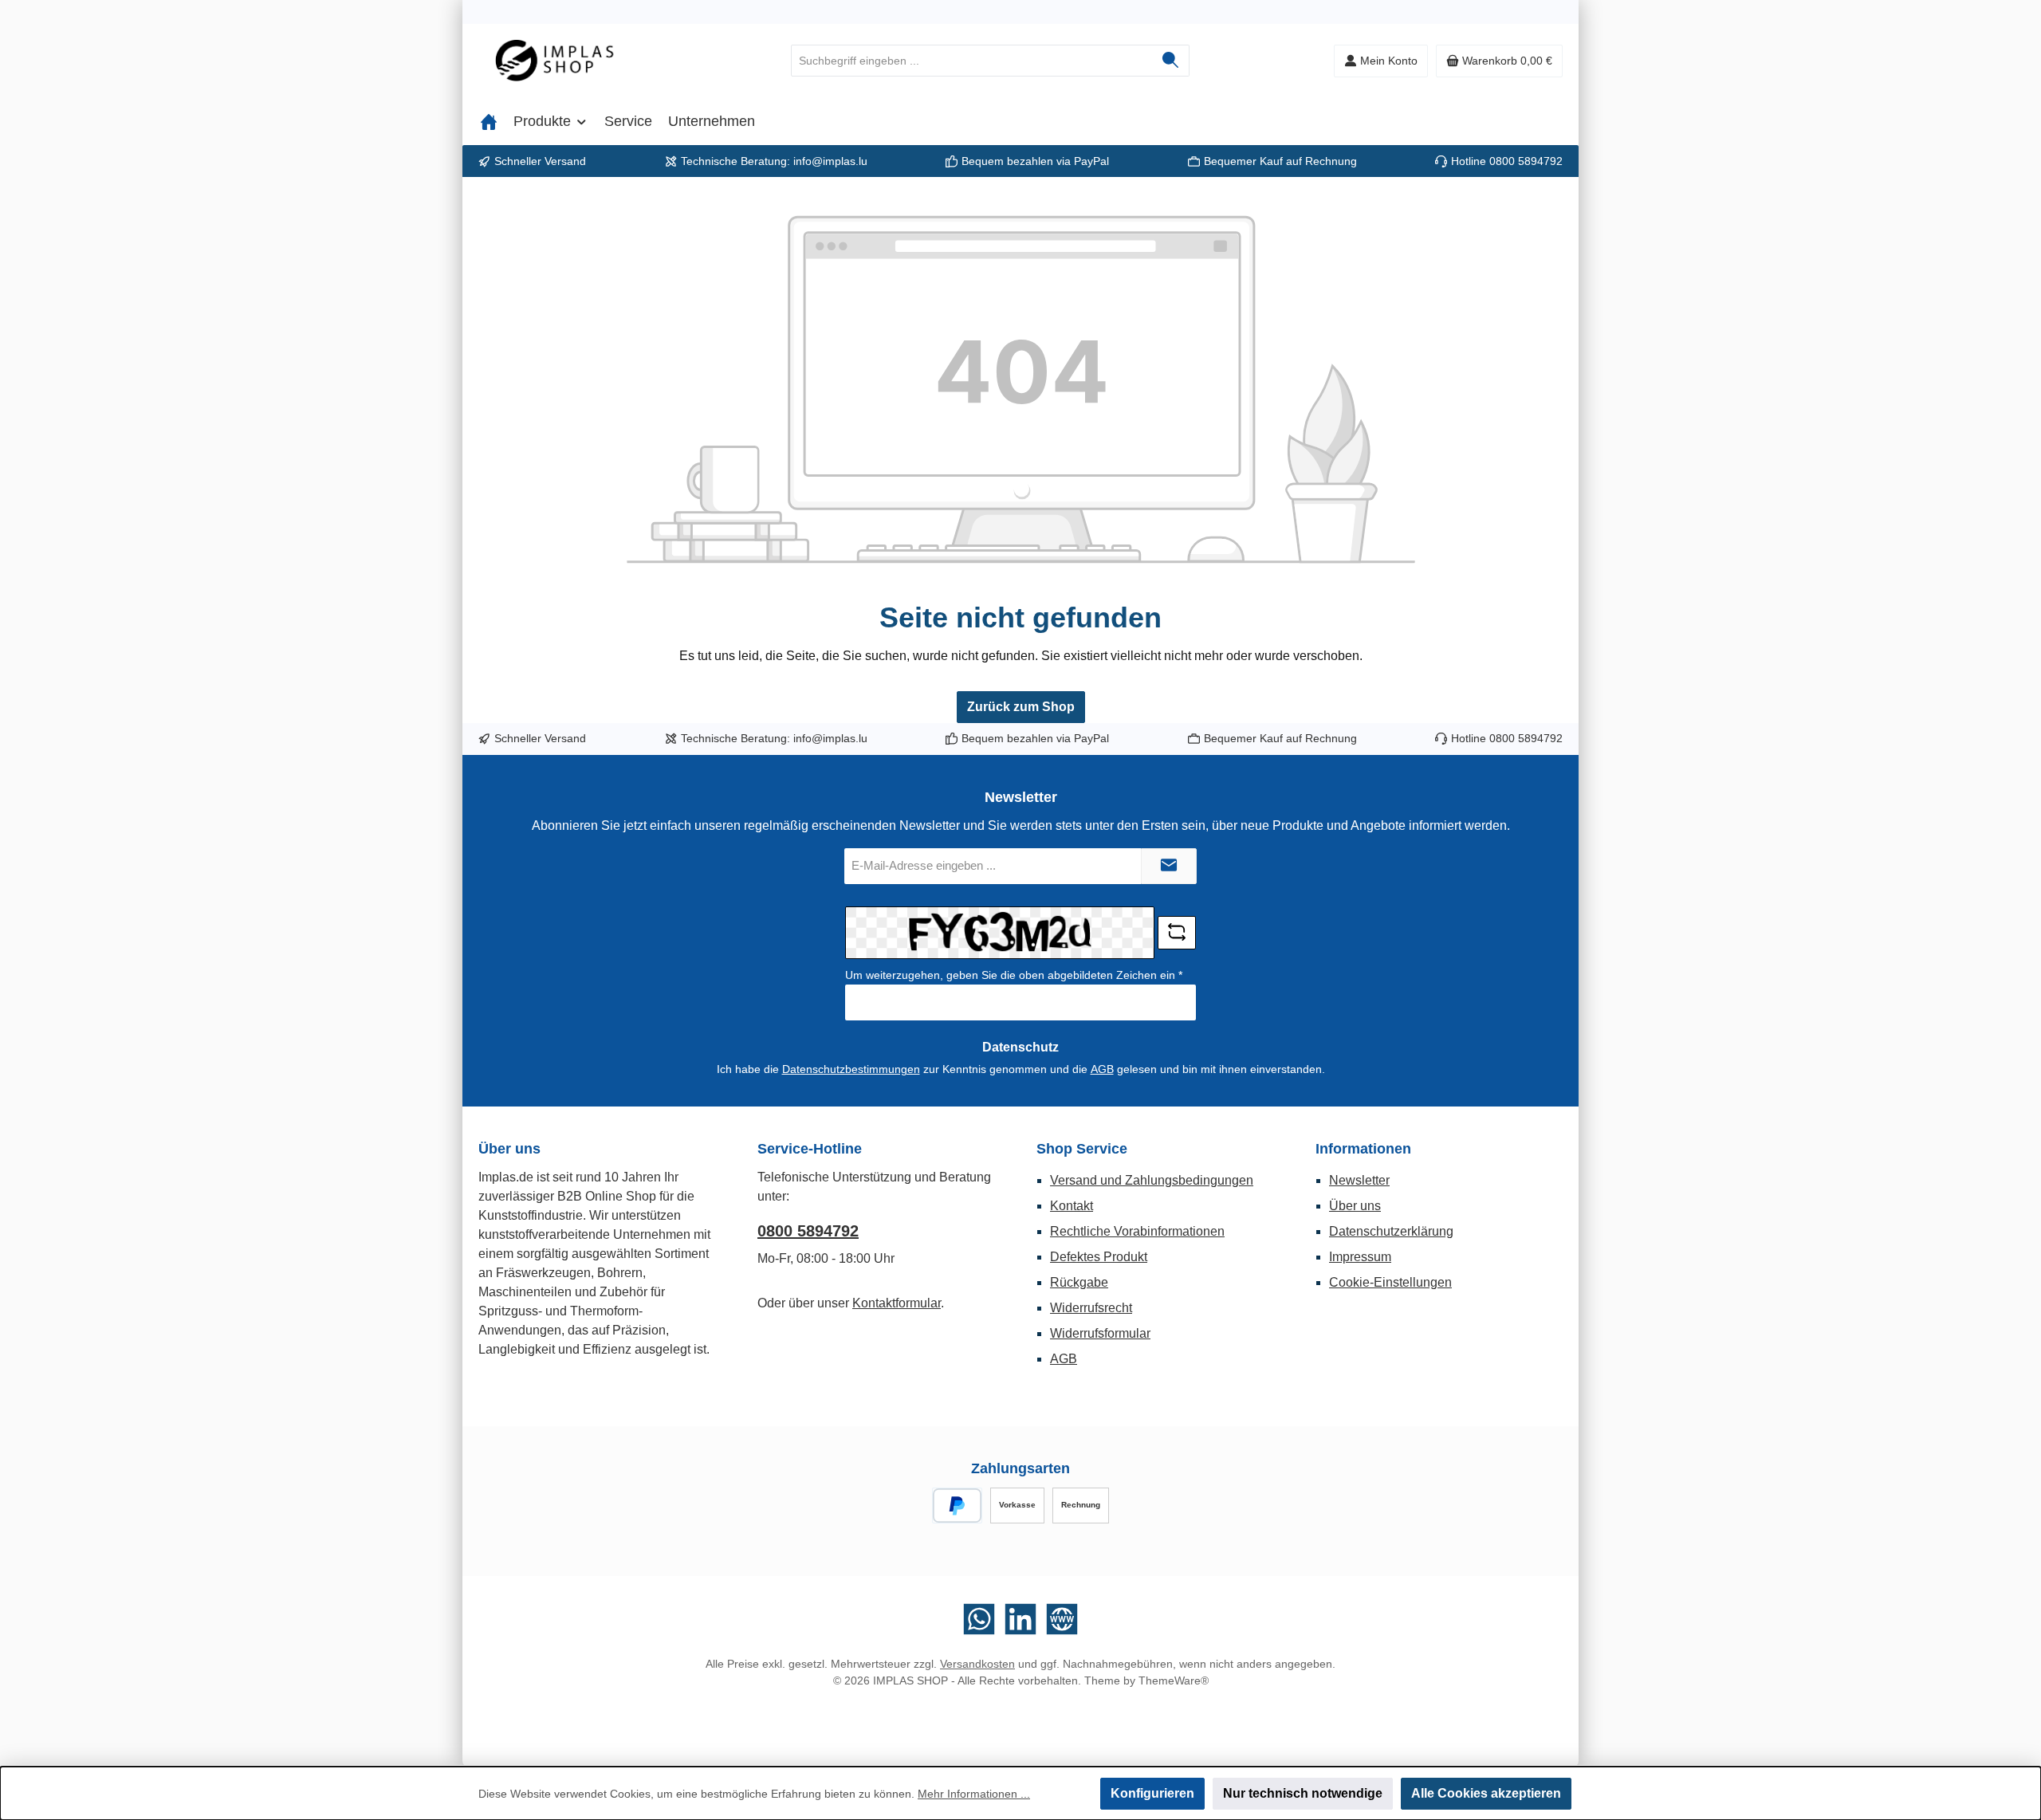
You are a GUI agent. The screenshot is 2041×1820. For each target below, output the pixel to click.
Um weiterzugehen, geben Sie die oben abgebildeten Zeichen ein (1014, 975)
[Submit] (1169, 866)
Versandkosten (977, 1664)
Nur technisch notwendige (1303, 1793)
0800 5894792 (1526, 161)
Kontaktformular (897, 1303)
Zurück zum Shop (1021, 707)
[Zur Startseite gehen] (566, 61)
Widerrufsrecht (1091, 1308)
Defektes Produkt (1099, 1257)
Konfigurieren (1152, 1793)
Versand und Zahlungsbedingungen (1152, 1180)
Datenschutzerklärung (1391, 1231)
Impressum (1360, 1257)
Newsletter (1359, 1180)
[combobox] (972, 61)
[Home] (489, 121)
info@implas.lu (830, 161)
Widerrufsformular (1100, 1333)
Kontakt (1072, 1206)
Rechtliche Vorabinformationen (1137, 1231)
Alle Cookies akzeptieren (1486, 1793)
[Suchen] (1171, 61)
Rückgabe (1079, 1282)
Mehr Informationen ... (974, 1794)
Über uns (1355, 1206)
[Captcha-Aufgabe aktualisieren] (1177, 933)
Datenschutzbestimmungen (851, 1069)
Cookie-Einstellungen (1390, 1282)
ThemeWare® (1174, 1680)
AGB (1102, 1069)
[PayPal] (957, 1506)
